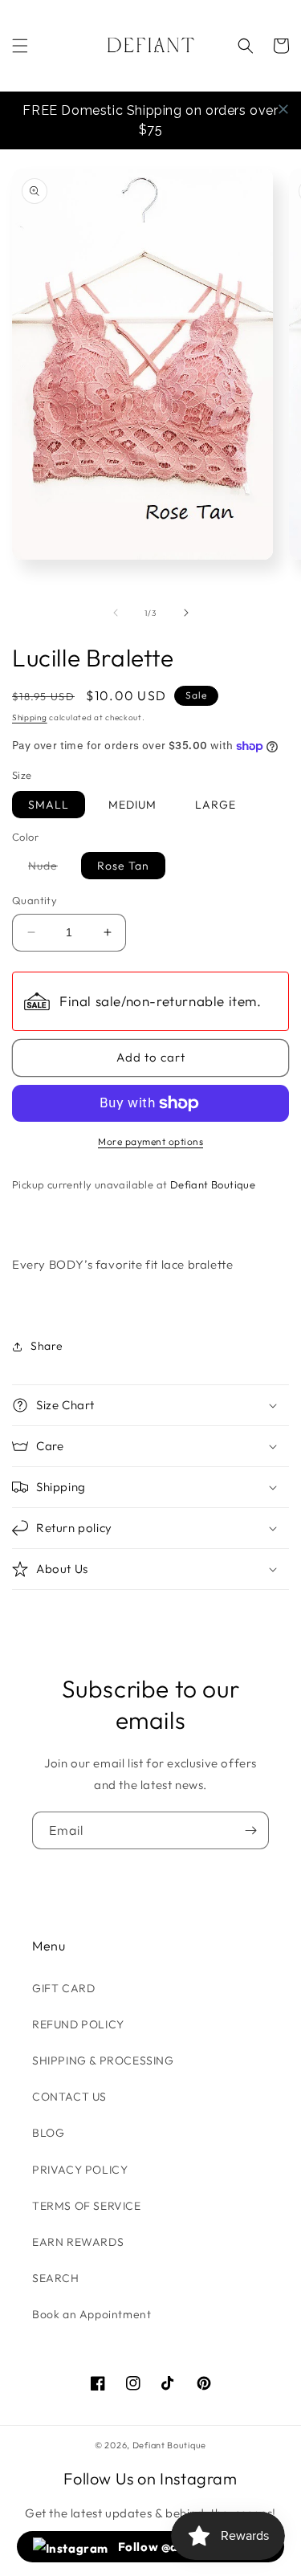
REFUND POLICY (78, 2024)
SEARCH (56, 2278)
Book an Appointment (92, 2314)
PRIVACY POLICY (80, 2170)
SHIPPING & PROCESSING (103, 2060)
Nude (51, 868)
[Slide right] (186, 613)
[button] (20, 46)
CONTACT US (69, 2097)
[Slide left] (116, 613)
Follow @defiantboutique (191, 2547)
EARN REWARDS (78, 2242)
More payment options (150, 1141)
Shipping (30, 717)
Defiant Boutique (169, 2445)
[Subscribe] (250, 1830)
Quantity (35, 900)
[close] (283, 109)
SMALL (49, 805)
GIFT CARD (63, 1988)
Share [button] (47, 1346)
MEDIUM (132, 805)
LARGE (216, 805)
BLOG (48, 2133)
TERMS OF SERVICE (87, 2206)
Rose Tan (123, 866)
